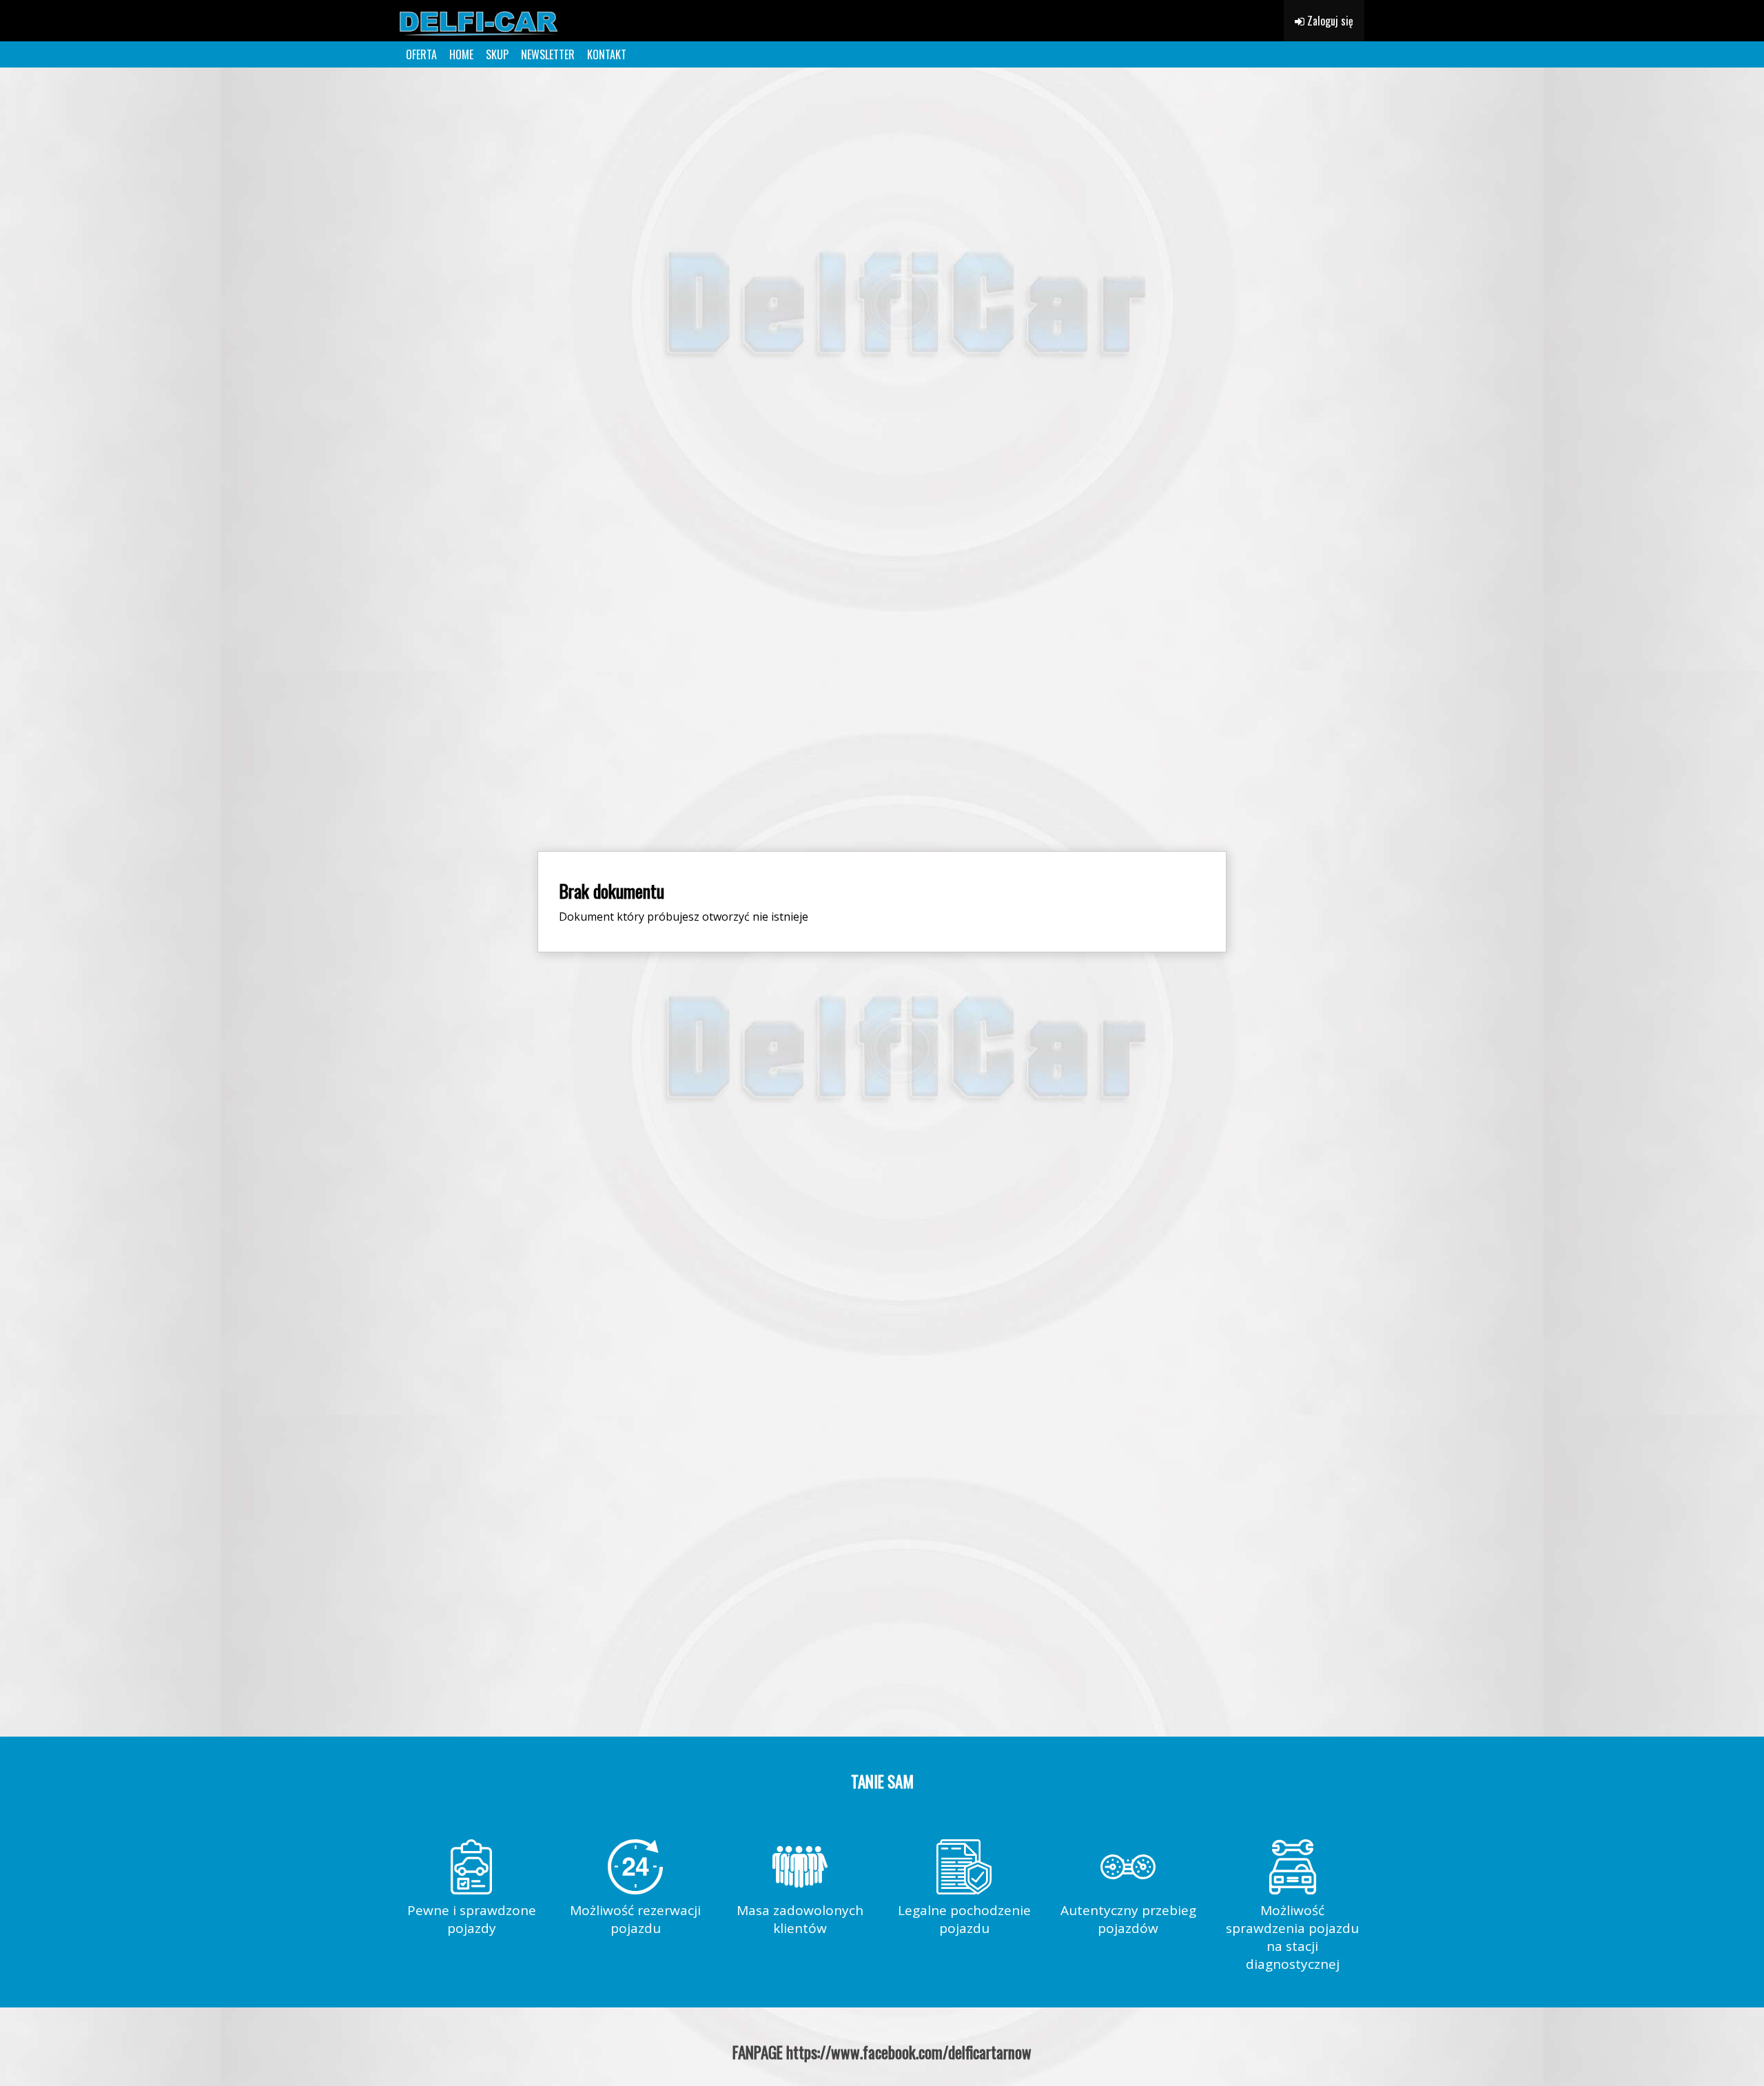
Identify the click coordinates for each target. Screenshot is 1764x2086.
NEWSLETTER (548, 54)
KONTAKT (607, 54)
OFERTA (421, 54)
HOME (461, 54)
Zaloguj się (1329, 21)
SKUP (497, 54)
